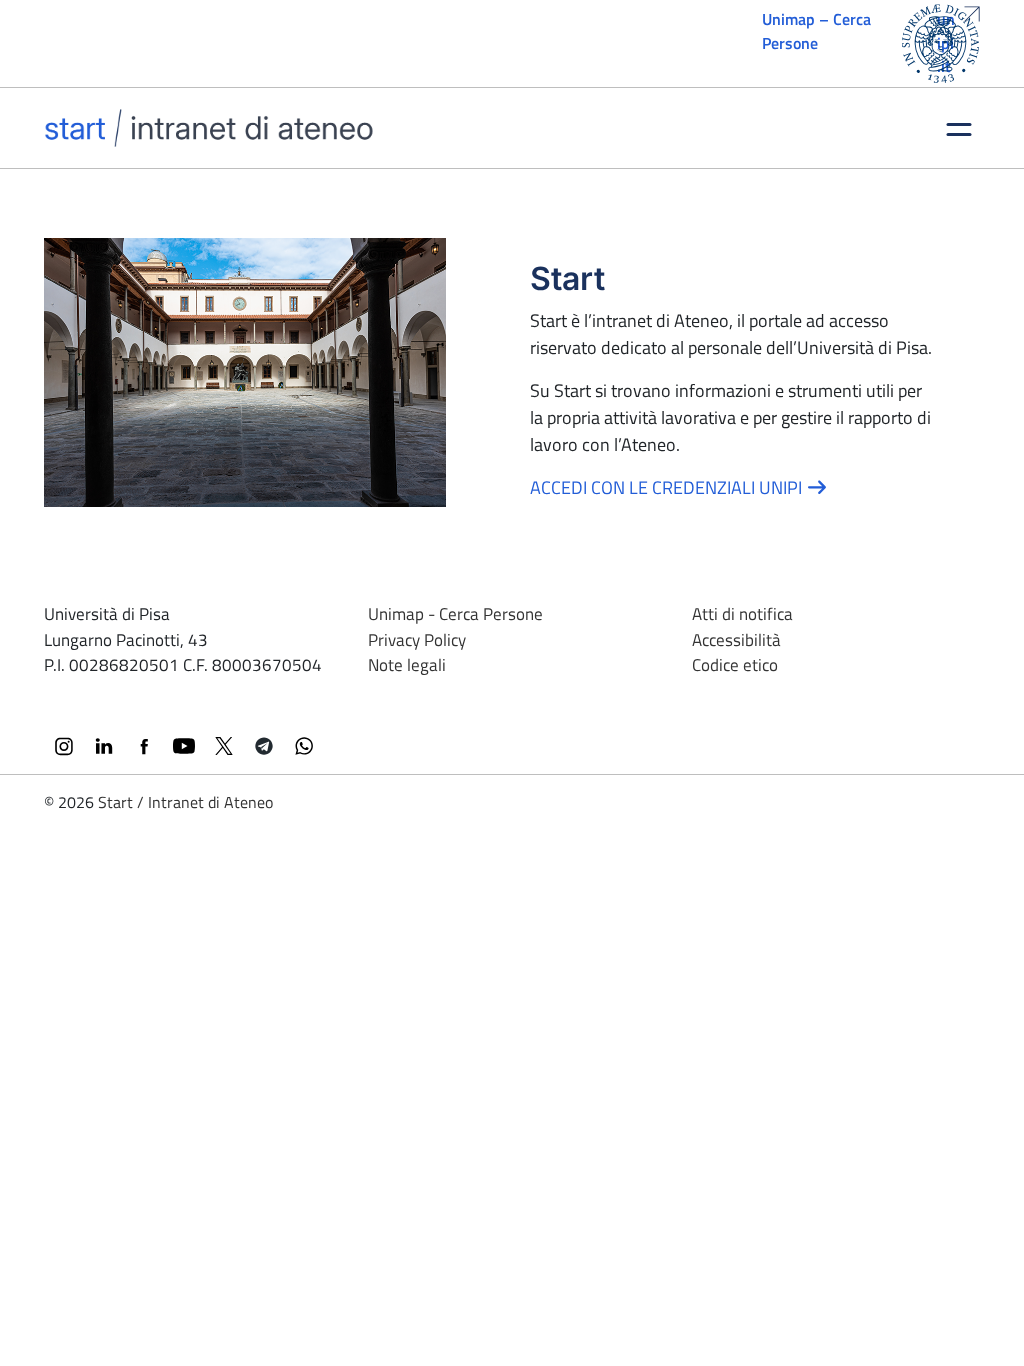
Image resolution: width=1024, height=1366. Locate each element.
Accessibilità (736, 640)
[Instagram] (64, 746)
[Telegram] (264, 746)
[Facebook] (144, 746)
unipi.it (946, 42)
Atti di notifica (742, 614)
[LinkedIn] (104, 746)
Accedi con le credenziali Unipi (668, 487)
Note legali (407, 665)
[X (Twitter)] (224, 746)
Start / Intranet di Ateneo (185, 802)
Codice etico (735, 665)
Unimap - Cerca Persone (455, 614)
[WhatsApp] (304, 746)
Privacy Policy (417, 640)
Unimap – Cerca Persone (816, 31)
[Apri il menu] (959, 128)
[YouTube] (184, 746)
